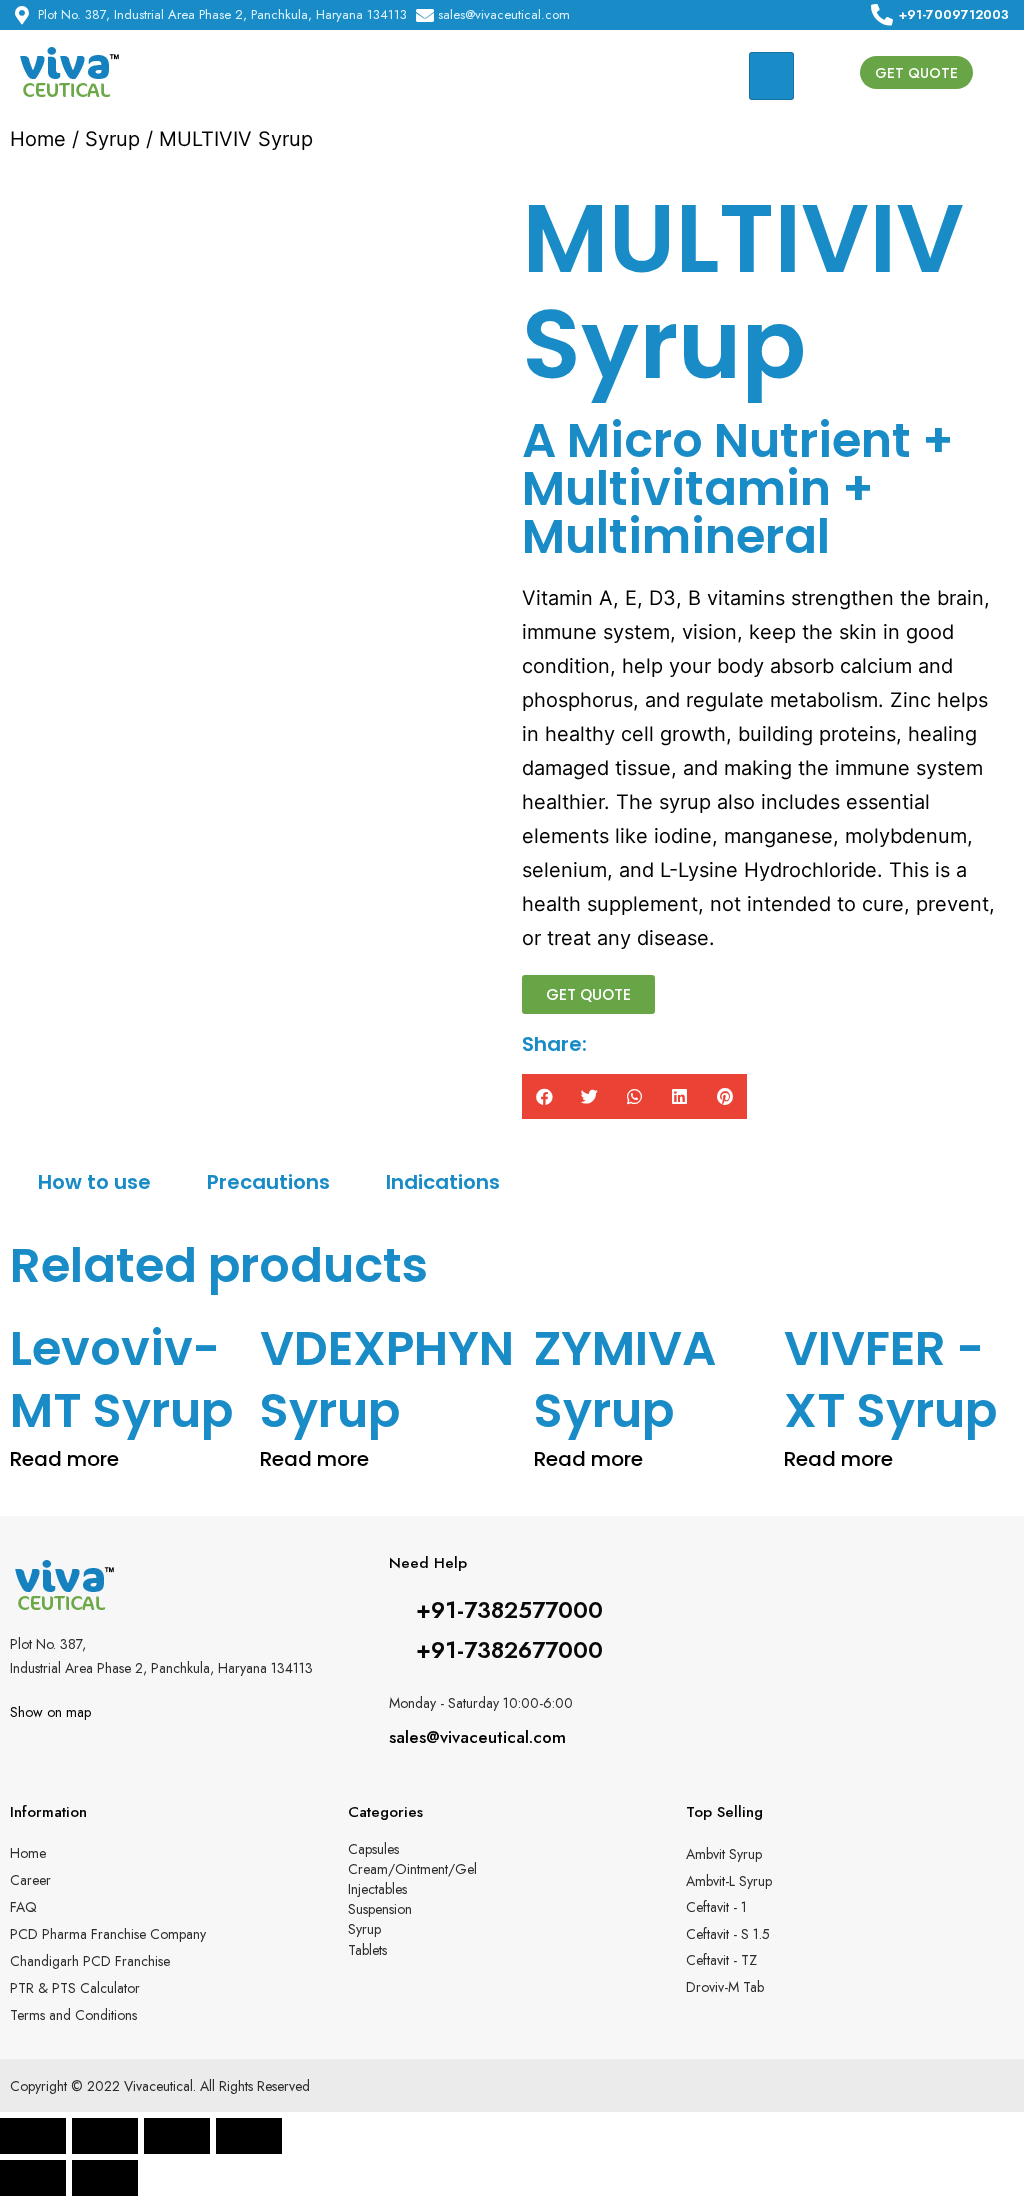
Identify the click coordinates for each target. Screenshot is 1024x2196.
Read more (64, 1459)
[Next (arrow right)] (105, 2178)
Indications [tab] (443, 1182)
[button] (916, 72)
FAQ (23, 1907)
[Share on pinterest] (724, 1096)
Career (30, 1880)
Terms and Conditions (73, 2015)
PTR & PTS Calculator (75, 1988)
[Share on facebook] (544, 1096)
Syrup (112, 139)
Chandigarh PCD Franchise (90, 1961)
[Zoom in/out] (249, 2136)
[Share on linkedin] (679, 1096)
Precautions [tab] (268, 1182)
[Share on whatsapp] (634, 1096)
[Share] (105, 2136)
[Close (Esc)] (33, 2136)
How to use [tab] (94, 1182)
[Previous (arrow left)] (33, 2178)
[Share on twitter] (589, 1096)
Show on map (50, 1712)
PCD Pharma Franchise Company (108, 1934)
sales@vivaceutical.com (477, 1737)
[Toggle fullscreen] (177, 2136)
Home (38, 139)
